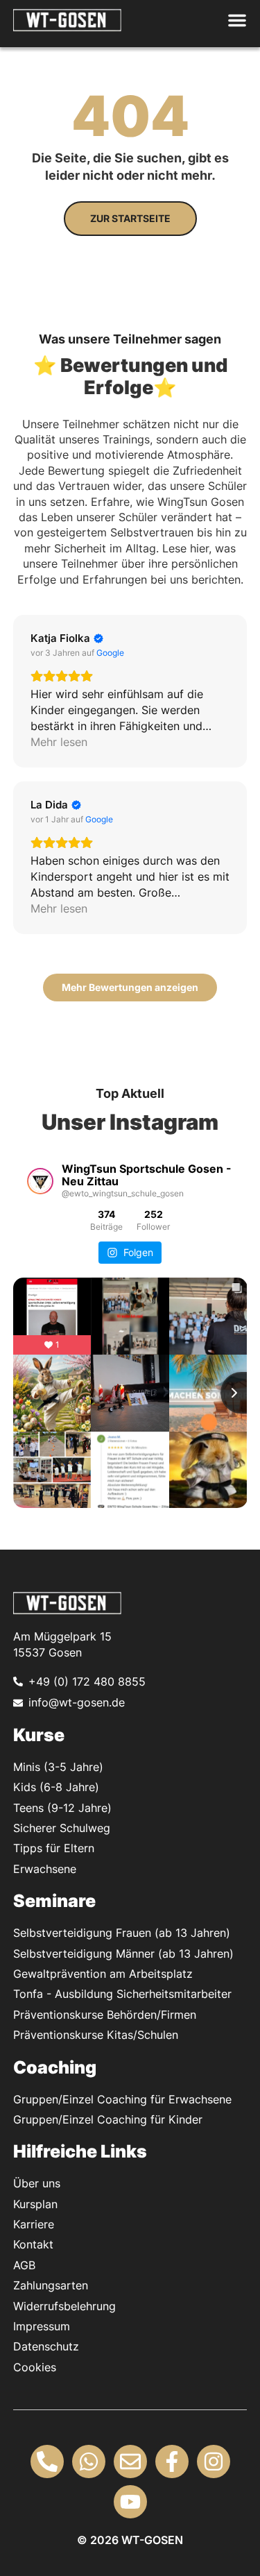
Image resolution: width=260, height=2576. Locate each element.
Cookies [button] (35, 2367)
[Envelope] (130, 2461)
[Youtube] (130, 2502)
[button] (234, 20)
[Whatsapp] (89, 2461)
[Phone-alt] (47, 2461)
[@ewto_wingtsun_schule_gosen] (40, 1181)
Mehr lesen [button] (59, 742)
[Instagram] (214, 2461)
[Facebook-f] (172, 2461)
